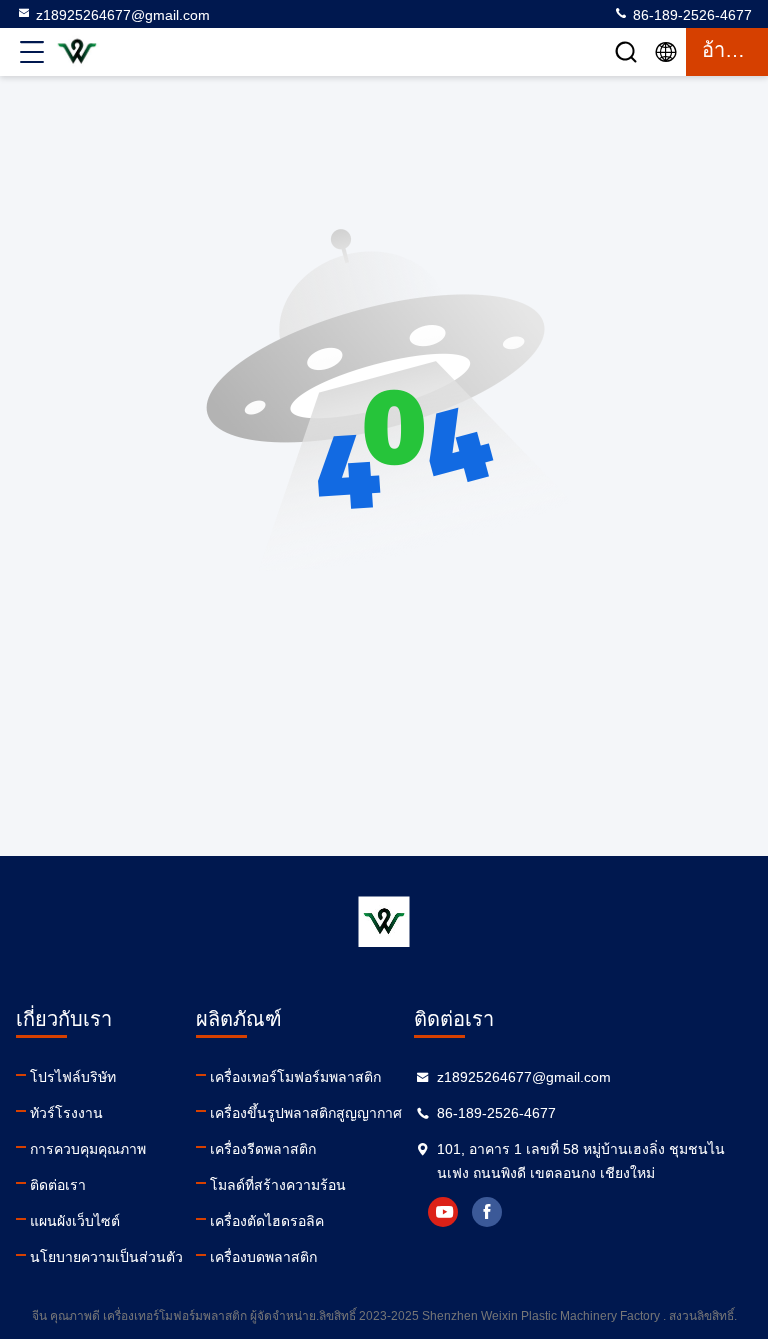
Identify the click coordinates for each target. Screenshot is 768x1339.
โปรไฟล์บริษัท (73, 1077)
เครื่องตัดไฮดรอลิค (267, 1221)
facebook (487, 1212)
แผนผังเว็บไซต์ (75, 1221)
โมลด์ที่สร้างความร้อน (278, 1185)
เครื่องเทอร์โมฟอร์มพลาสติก (295, 1077)
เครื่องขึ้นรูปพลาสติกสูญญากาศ (306, 1113)
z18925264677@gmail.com (123, 15)
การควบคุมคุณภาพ (88, 1149)
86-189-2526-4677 (690, 15)
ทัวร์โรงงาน (66, 1113)
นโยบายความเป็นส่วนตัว (106, 1257)
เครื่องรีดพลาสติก (263, 1149)
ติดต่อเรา (58, 1185)
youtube (443, 1212)
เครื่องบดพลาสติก (263, 1257)
